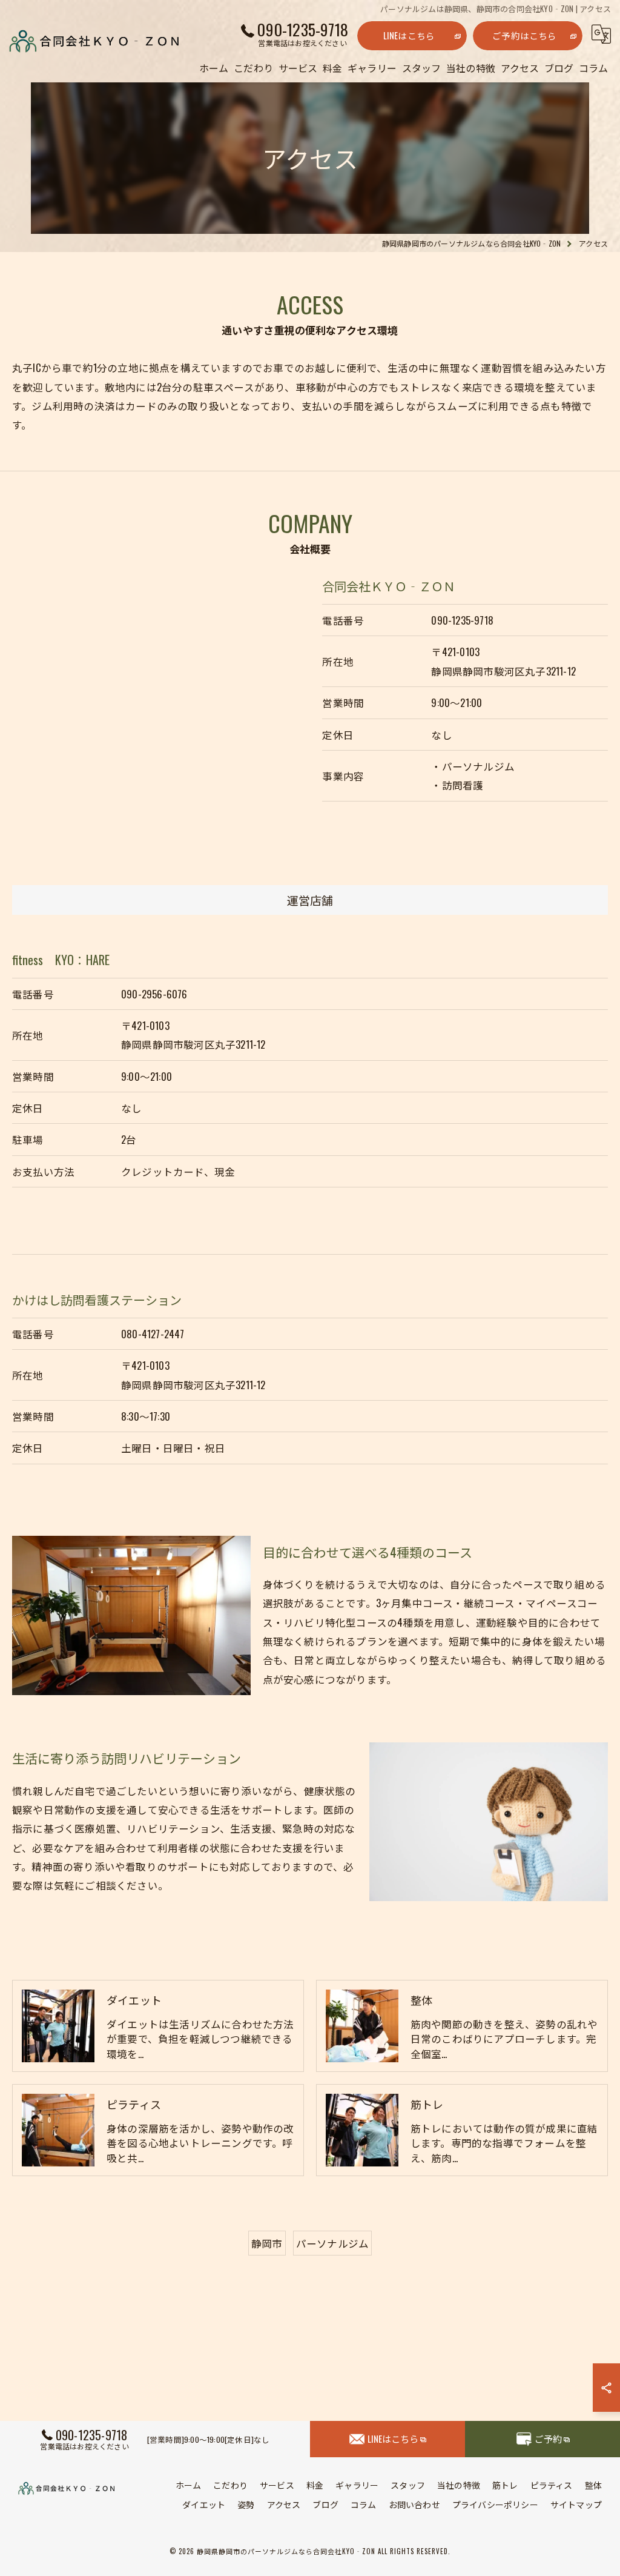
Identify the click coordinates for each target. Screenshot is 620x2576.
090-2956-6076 (154, 994)
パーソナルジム (332, 2243)
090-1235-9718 (462, 620)
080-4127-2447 (153, 1334)
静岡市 (267, 2243)
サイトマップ (576, 2504)
